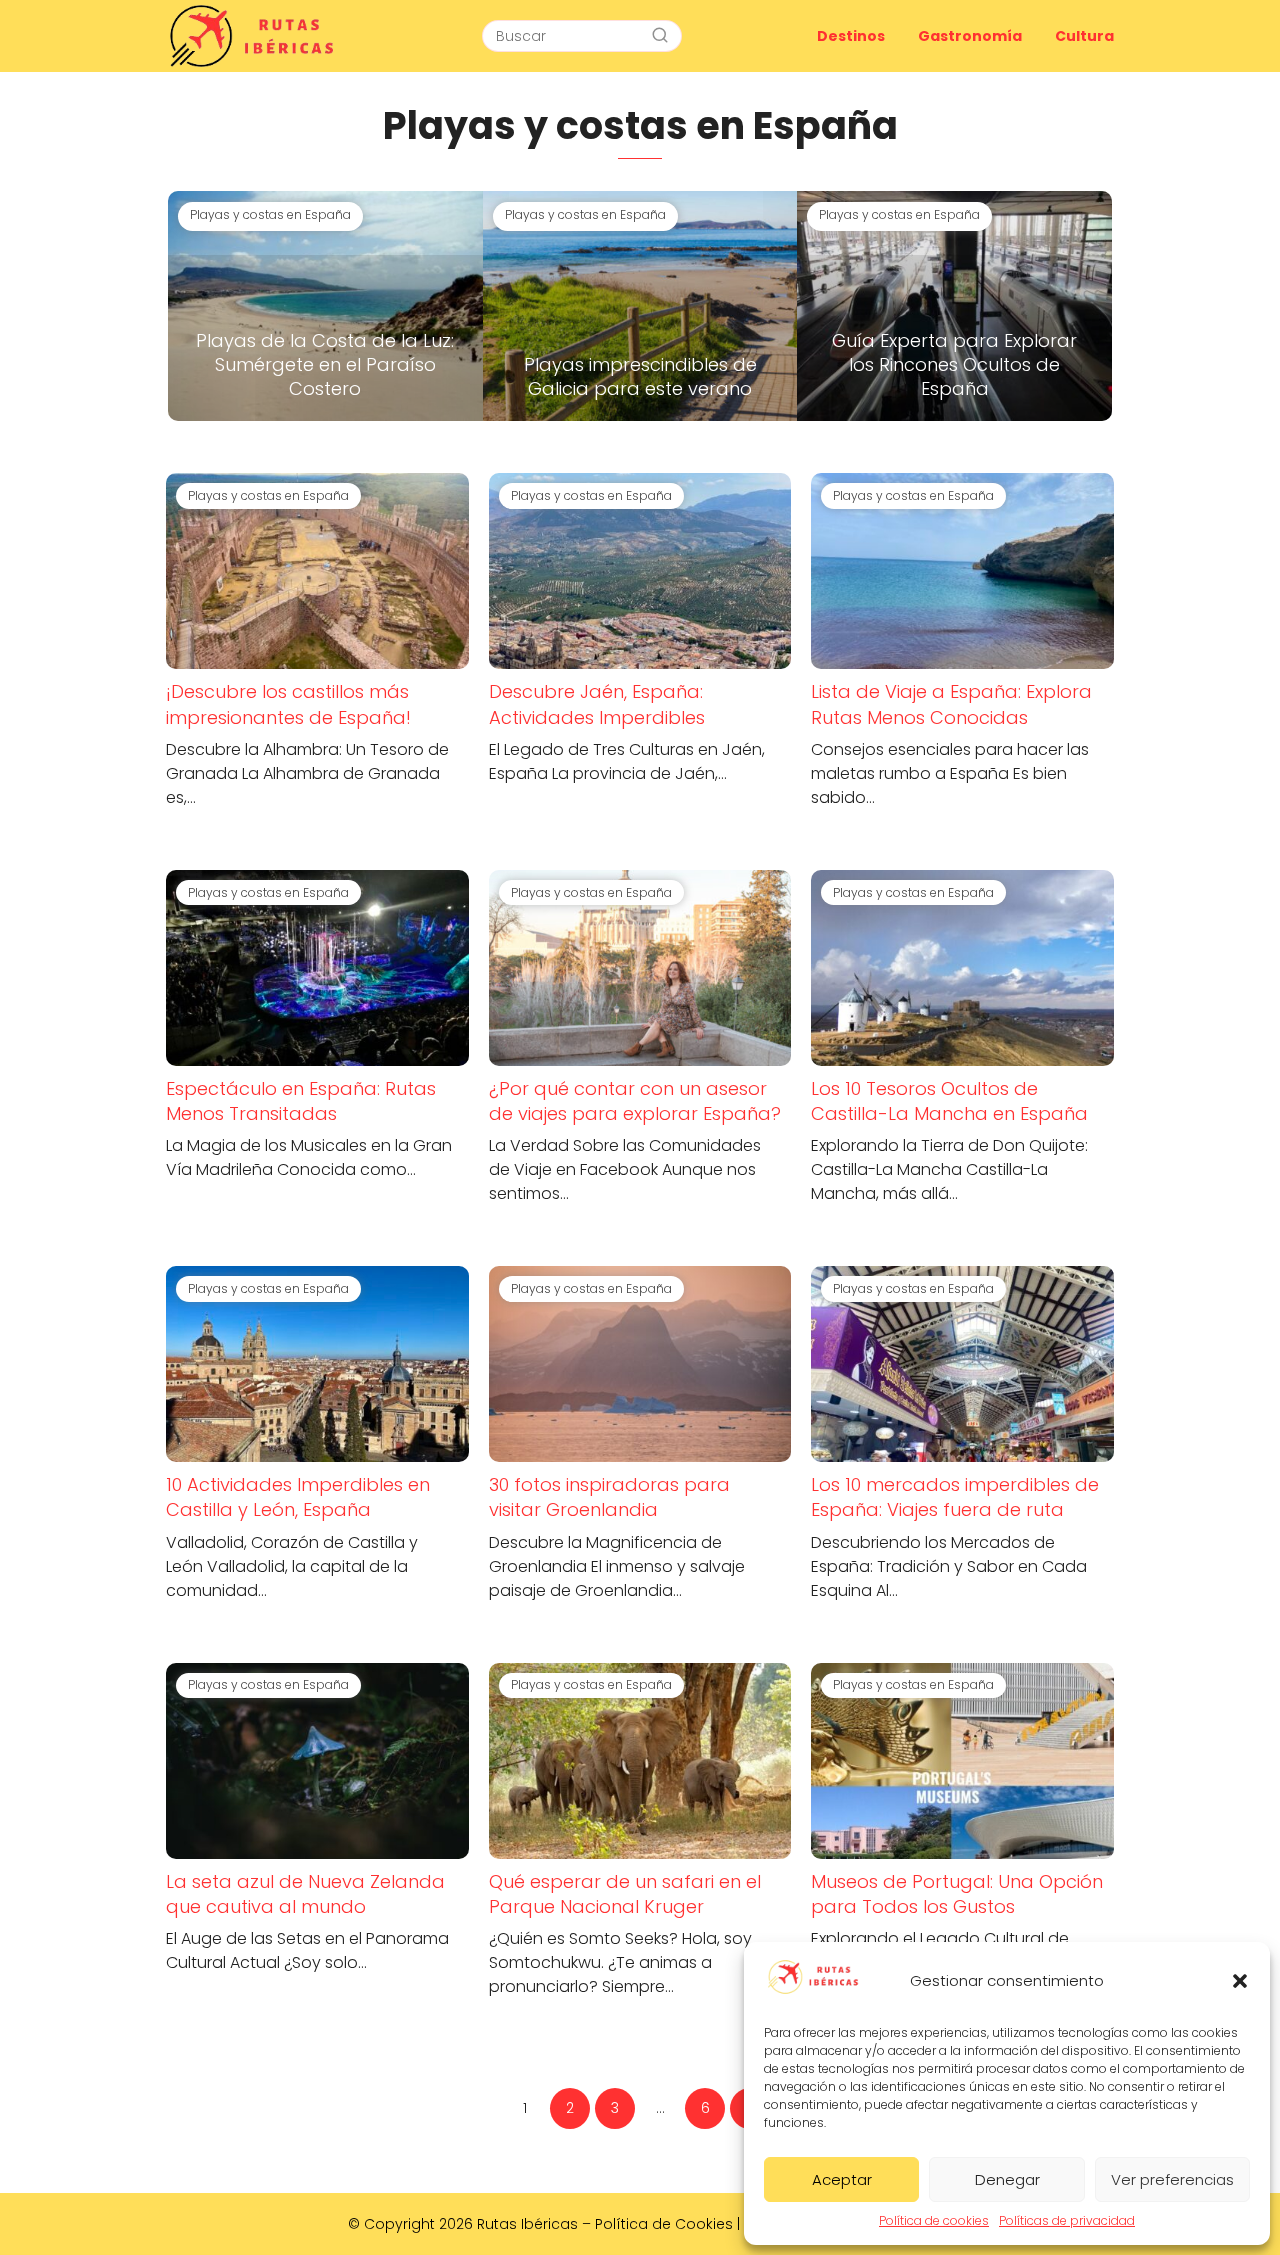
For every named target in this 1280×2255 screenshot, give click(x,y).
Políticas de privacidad (1067, 2220)
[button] (1240, 1981)
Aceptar (842, 2179)
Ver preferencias (1172, 2179)
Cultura (1084, 36)
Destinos (851, 36)
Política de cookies (934, 2220)
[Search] (660, 36)
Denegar (1007, 2179)
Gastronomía (970, 36)
